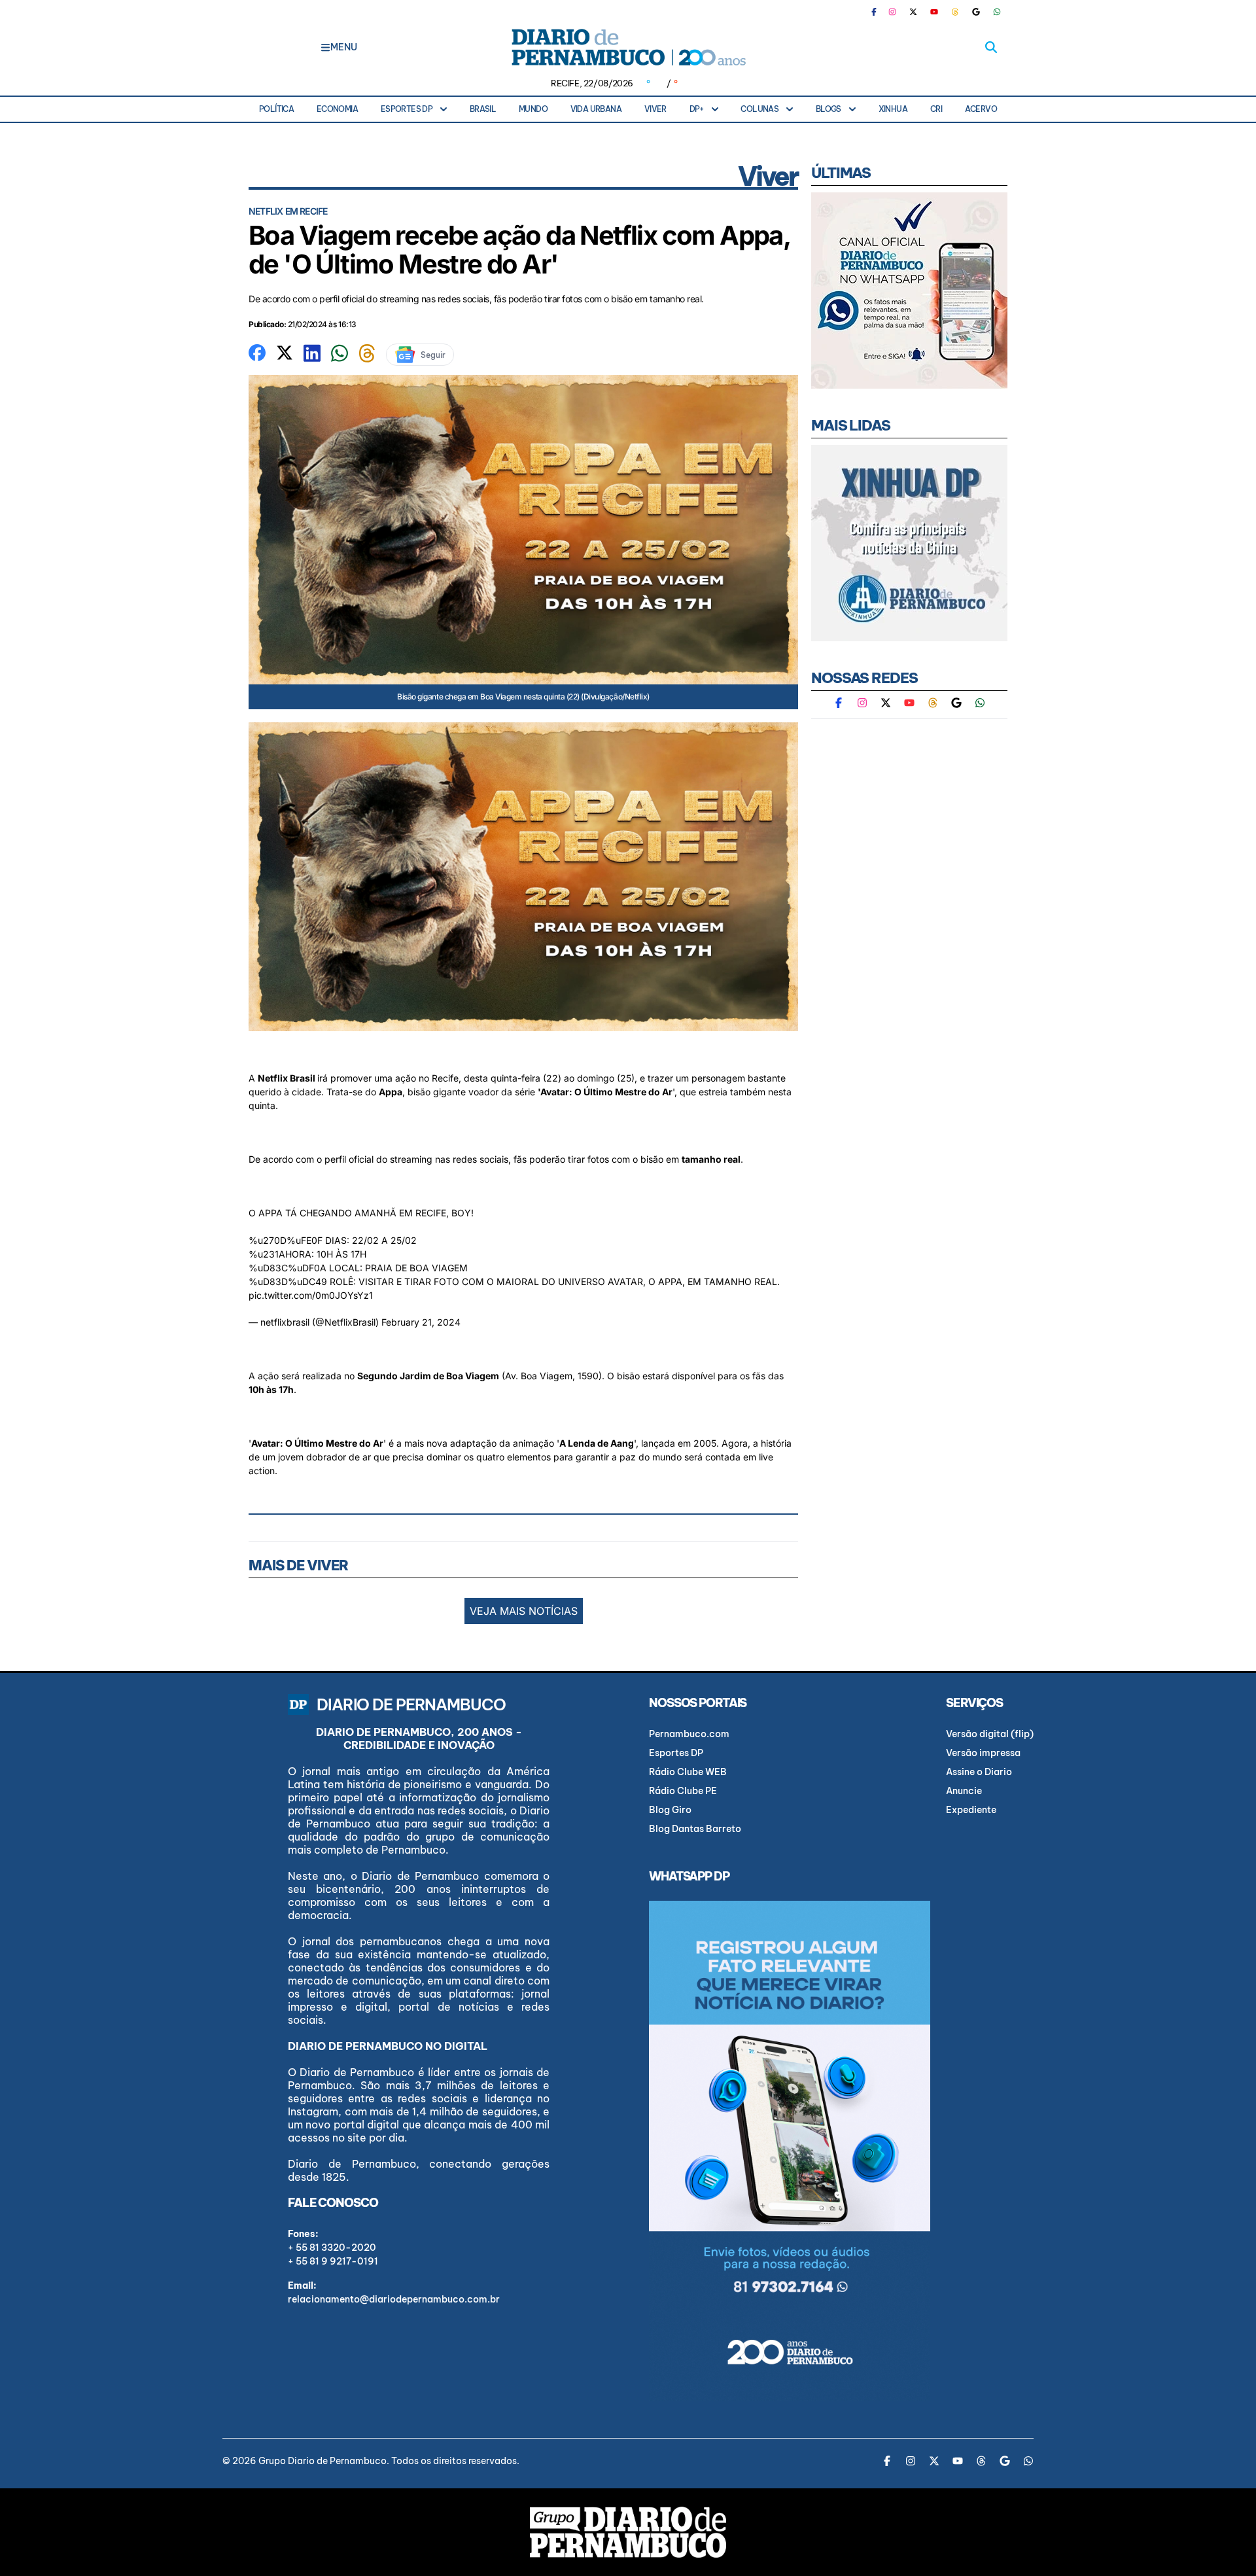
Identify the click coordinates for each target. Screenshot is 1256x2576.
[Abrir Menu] (325, 47)
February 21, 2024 (421, 1322)
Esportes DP (407, 109)
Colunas (759, 109)
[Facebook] (879, 12)
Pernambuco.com (689, 1734)
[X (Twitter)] (913, 12)
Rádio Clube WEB (688, 1772)
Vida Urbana (596, 109)
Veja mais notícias (524, 1611)
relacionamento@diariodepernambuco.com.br (394, 2299)
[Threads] (955, 12)
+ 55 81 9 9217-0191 (333, 2261)
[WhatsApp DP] (997, 12)
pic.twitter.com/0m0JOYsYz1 (311, 1295)
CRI (936, 109)
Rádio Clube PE (683, 1791)
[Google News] (976, 12)
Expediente (971, 1810)
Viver (655, 109)
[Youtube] (934, 12)
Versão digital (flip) (990, 1734)
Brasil (483, 109)
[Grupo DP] (628, 2532)
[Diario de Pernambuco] (628, 47)
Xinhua (893, 109)
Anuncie (964, 1791)
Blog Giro (670, 1810)
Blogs (829, 109)
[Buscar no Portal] (991, 47)
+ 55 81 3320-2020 (332, 2248)
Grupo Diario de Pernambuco (323, 2461)
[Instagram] (892, 12)
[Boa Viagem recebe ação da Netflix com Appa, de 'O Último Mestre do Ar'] (257, 351)
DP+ (697, 109)
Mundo (533, 109)
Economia (337, 109)
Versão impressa (983, 1753)
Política (276, 109)
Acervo (981, 109)
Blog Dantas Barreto (695, 1829)
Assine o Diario (979, 1772)
